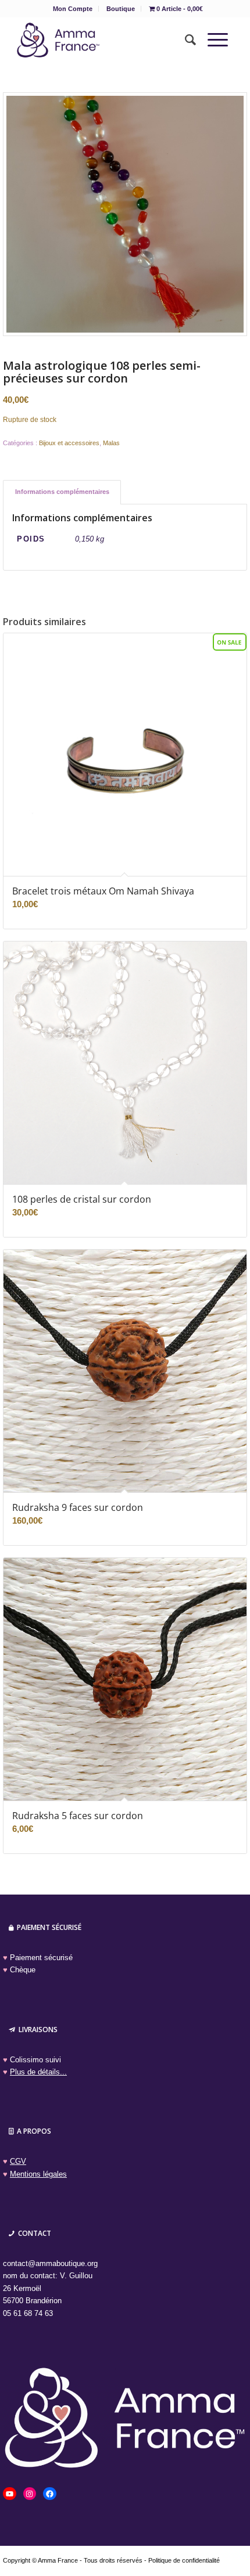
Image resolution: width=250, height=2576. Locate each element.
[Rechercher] (185, 40)
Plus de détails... (38, 2072)
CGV (18, 2161)
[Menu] (212, 40)
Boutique (121, 9)
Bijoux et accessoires (69, 443)
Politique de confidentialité (184, 2560)
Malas (111, 443)
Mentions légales (38, 2174)
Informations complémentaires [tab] (62, 492)
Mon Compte (73, 9)
